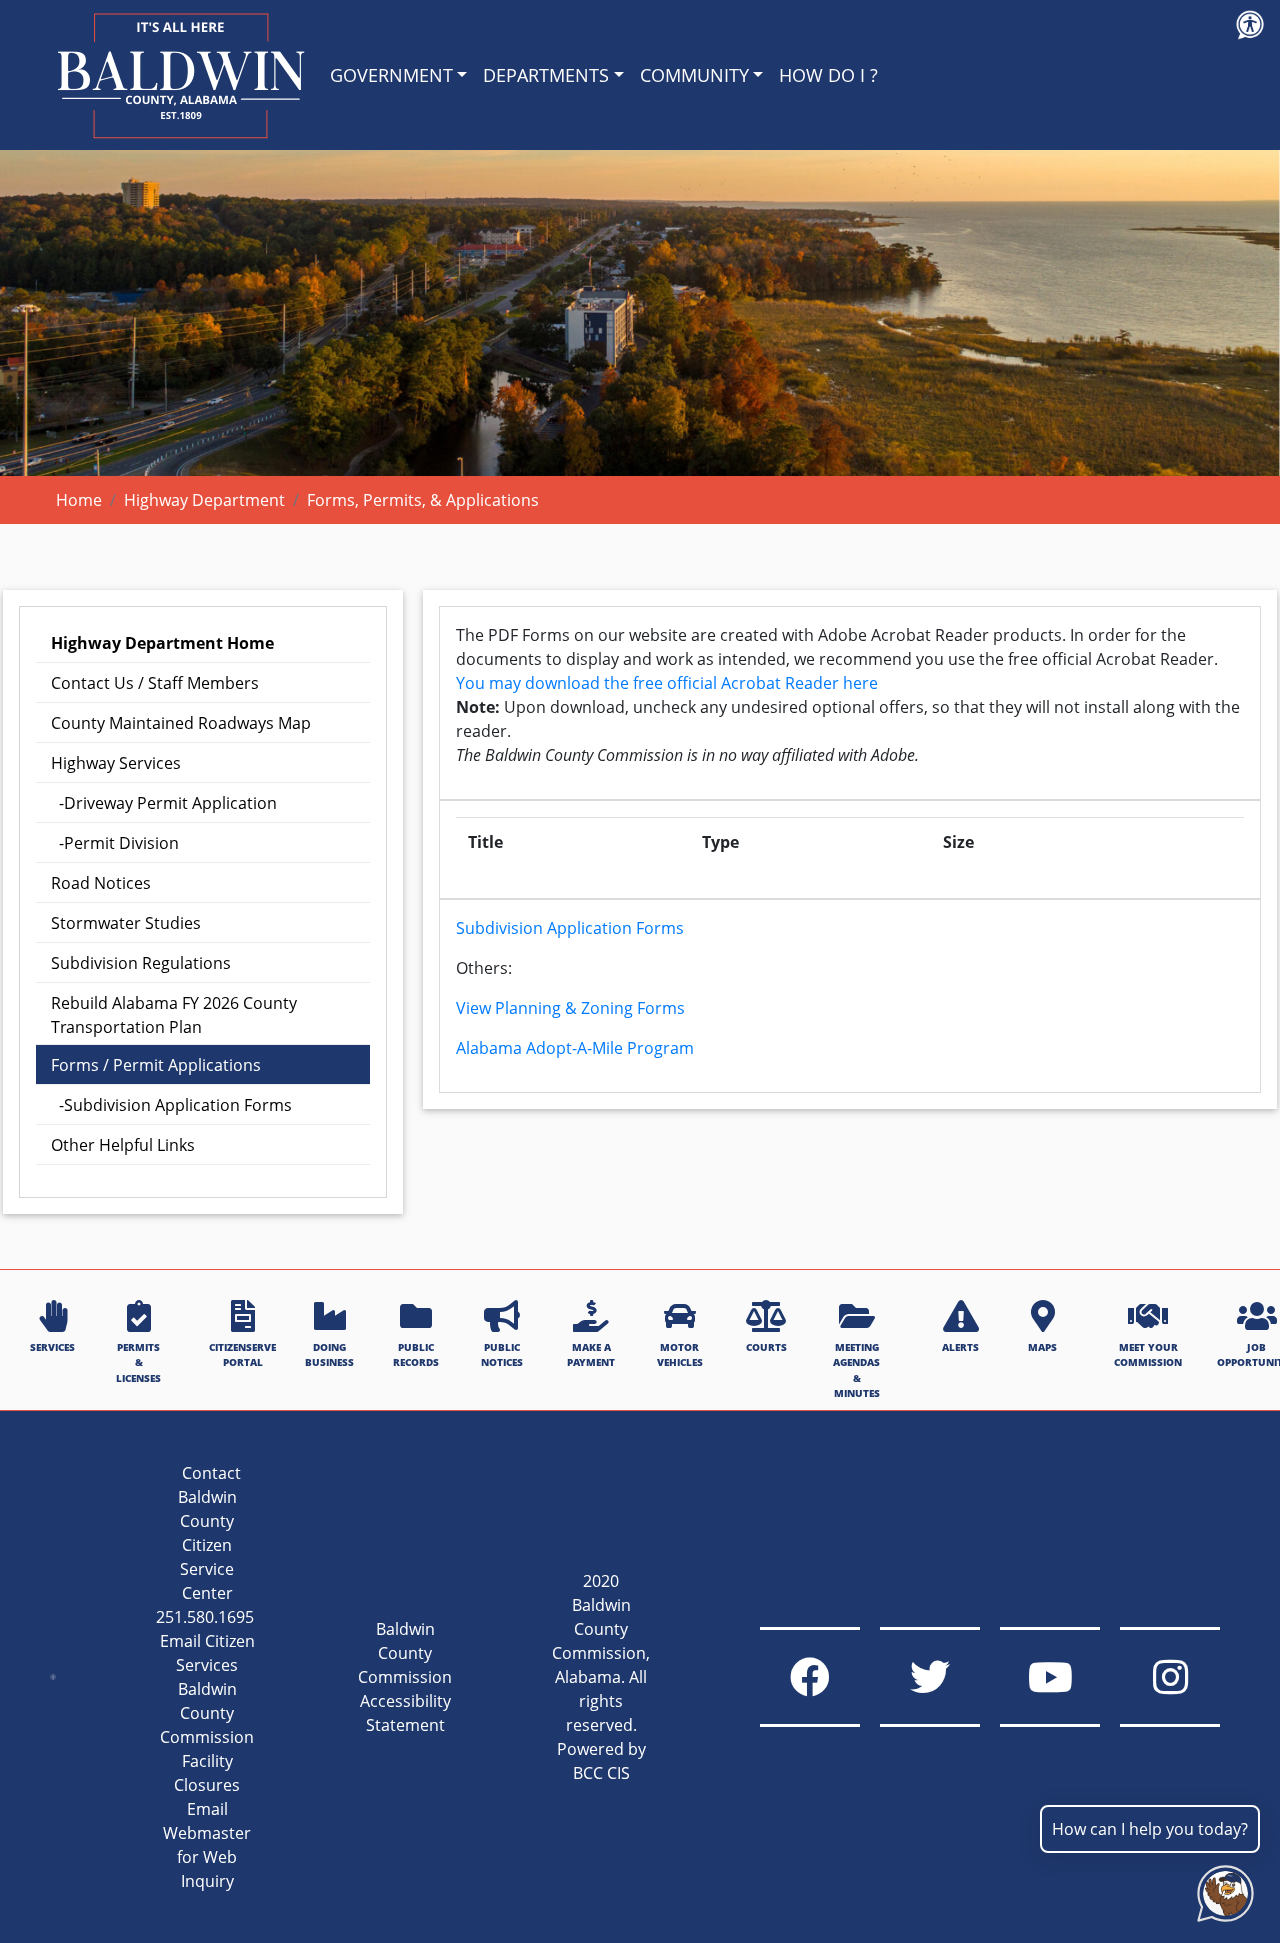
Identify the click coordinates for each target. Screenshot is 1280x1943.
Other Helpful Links (123, 1145)
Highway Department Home (162, 643)
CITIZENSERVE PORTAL (242, 1354)
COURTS (766, 1347)
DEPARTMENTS (546, 75)
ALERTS (960, 1347)
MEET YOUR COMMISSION (1148, 1354)
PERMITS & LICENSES (138, 1362)
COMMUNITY (694, 75)
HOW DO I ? (828, 75)
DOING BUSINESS (329, 1354)
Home (79, 500)
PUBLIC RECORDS (416, 1354)
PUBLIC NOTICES (502, 1354)
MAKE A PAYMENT (591, 1354)
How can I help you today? (1150, 1829)
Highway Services (116, 763)
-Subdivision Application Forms (171, 1105)
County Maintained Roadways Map (181, 723)
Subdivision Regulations (141, 963)
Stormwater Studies (126, 923)
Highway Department (204, 500)
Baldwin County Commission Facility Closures (207, 1737)
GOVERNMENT (391, 75)
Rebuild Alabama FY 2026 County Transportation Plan (174, 1015)
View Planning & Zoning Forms (570, 1008)
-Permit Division (115, 843)
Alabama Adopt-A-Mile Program (575, 1048)
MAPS (1042, 1347)
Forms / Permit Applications (156, 1065)
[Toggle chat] (1221, 1889)
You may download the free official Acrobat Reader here (667, 683)
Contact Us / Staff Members (155, 683)
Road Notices (101, 883)
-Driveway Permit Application (164, 803)
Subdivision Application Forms (570, 928)
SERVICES (52, 1347)
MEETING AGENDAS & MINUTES (856, 1370)
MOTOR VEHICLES (680, 1354)
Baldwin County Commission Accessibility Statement (405, 1677)
